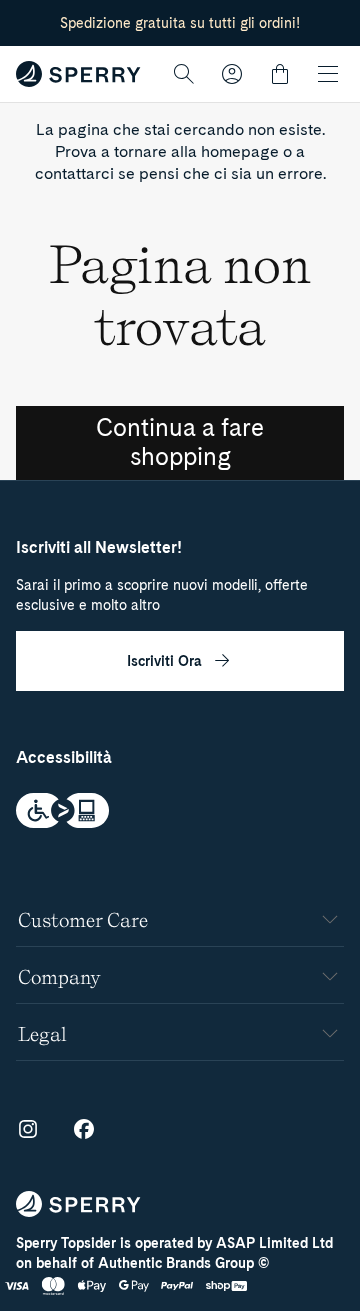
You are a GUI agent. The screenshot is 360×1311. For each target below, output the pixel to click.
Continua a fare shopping (180, 442)
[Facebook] (84, 1129)
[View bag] (280, 74)
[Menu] (328, 74)
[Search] (184, 74)
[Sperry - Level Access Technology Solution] (180, 813)
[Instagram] (28, 1129)
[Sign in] (232, 74)
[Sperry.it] (78, 74)
